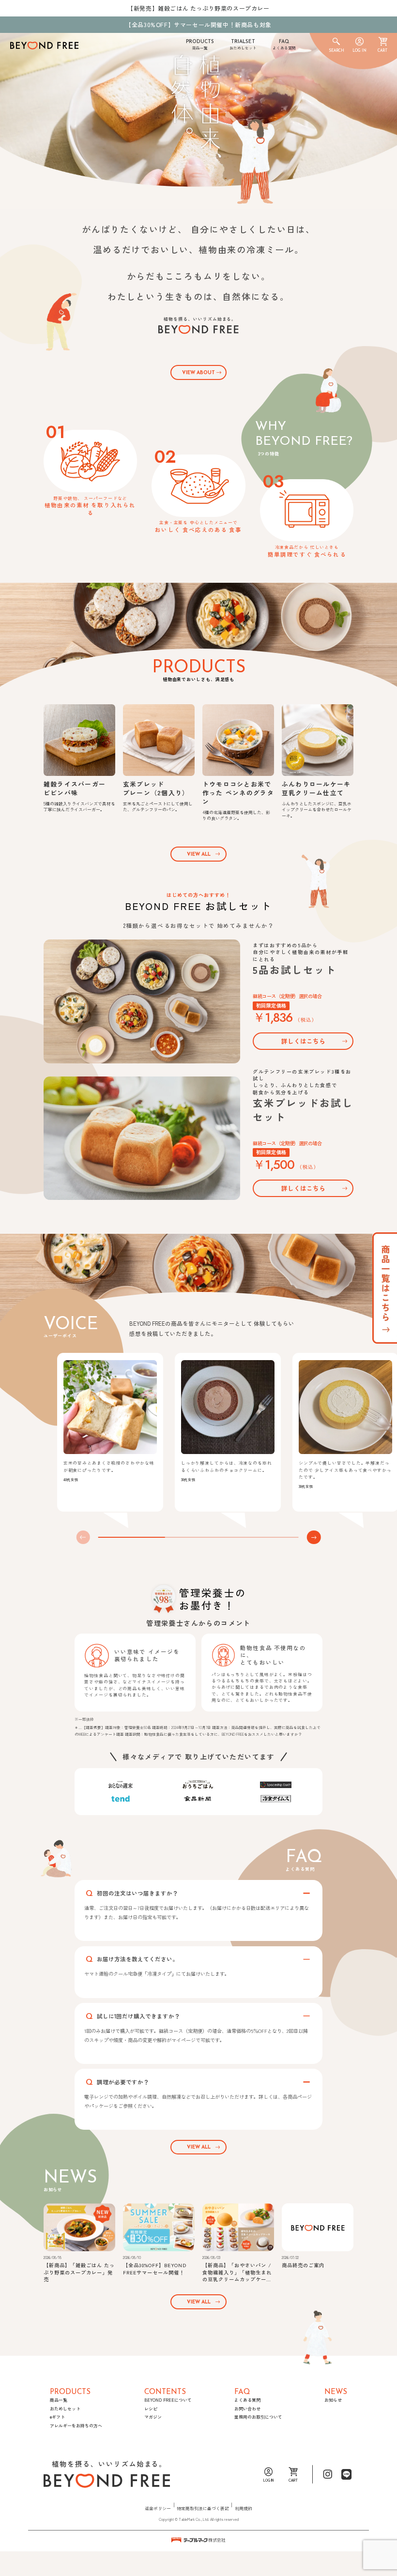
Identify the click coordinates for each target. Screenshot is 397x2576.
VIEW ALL (199, 855)
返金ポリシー (158, 2508)
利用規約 (244, 2508)
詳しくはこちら (303, 1041)
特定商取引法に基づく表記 (203, 2508)
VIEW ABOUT (198, 373)
